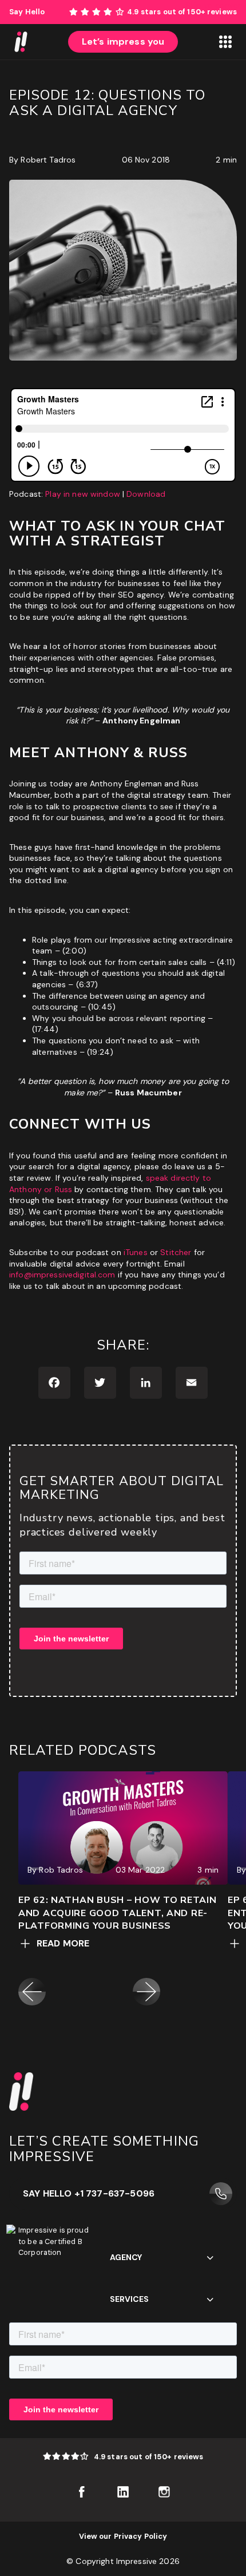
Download (146, 494)
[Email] (192, 1383)
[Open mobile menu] (225, 42)
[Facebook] (54, 1383)
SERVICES (129, 2299)
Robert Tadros (48, 160)
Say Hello (27, 12)
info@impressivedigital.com (62, 1275)
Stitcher (176, 1252)
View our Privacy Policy (123, 2536)
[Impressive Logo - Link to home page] (21, 42)
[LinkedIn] (146, 1383)
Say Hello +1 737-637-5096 (89, 2193)
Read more (63, 1943)
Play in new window (83, 494)
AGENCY (126, 2257)
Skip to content (216, 5)
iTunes (136, 1252)
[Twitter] (100, 1383)
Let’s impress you (123, 41)
